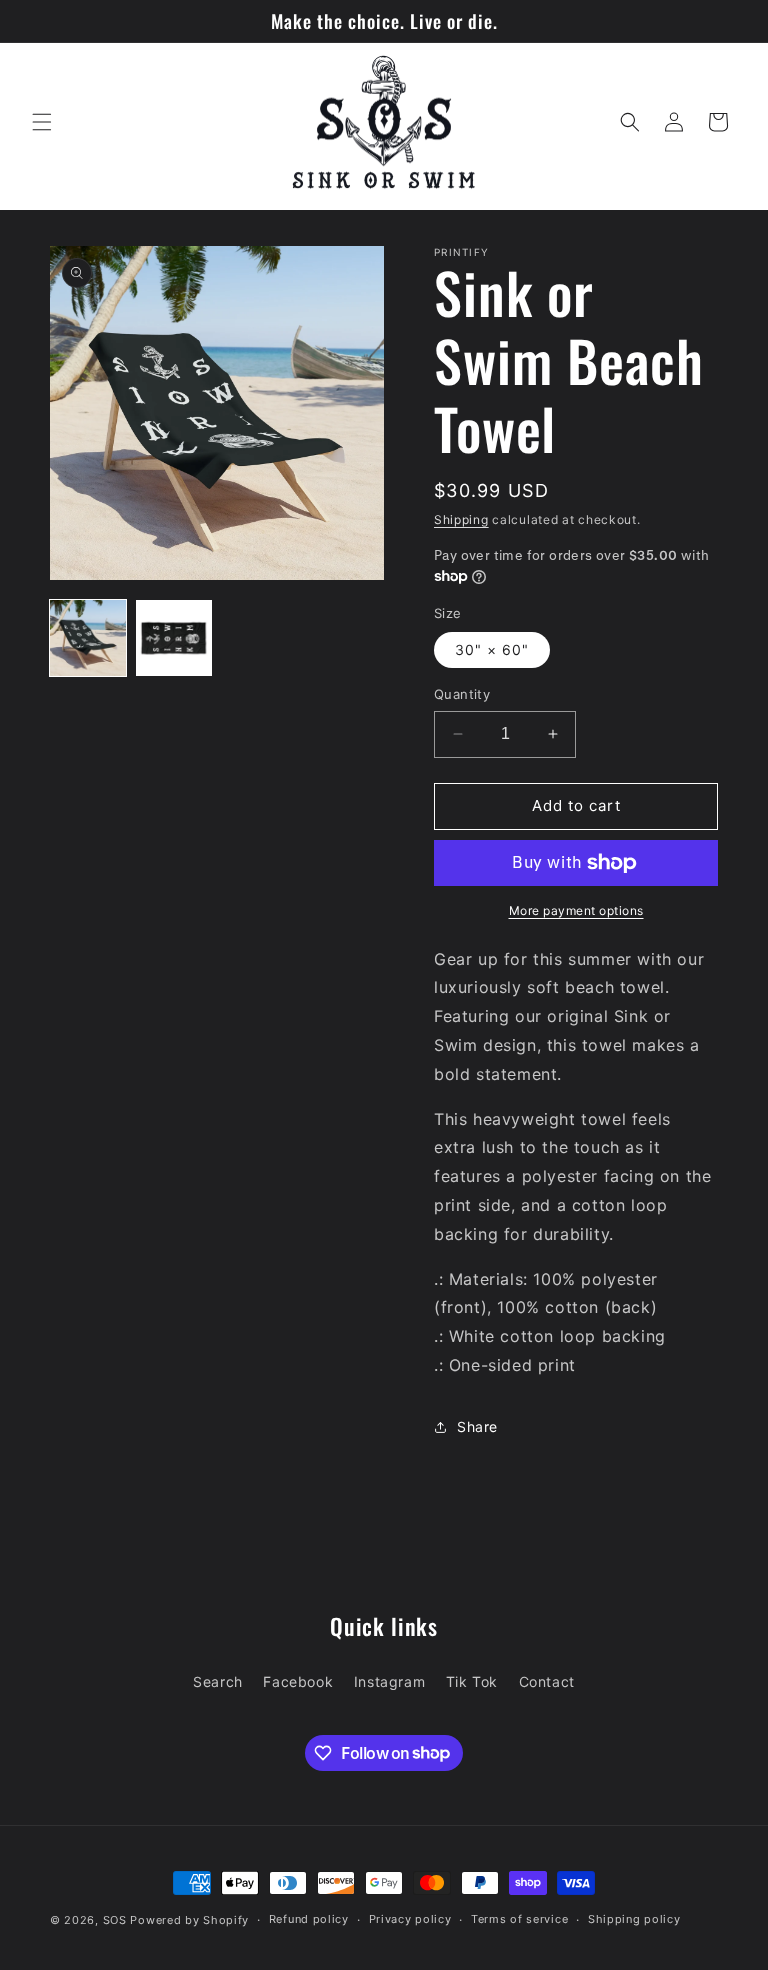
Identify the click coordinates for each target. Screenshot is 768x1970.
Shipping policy (634, 1919)
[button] (42, 122)
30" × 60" (492, 649)
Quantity (462, 694)
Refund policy (309, 1919)
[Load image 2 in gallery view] (174, 638)
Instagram (389, 1681)
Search (218, 1681)
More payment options (576, 910)
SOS (115, 1920)
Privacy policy (410, 1919)
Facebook (298, 1681)
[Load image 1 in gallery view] (88, 638)
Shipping (461, 519)
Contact (547, 1681)
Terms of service (519, 1919)
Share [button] (477, 1426)
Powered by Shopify (189, 1920)
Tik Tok (472, 1681)
